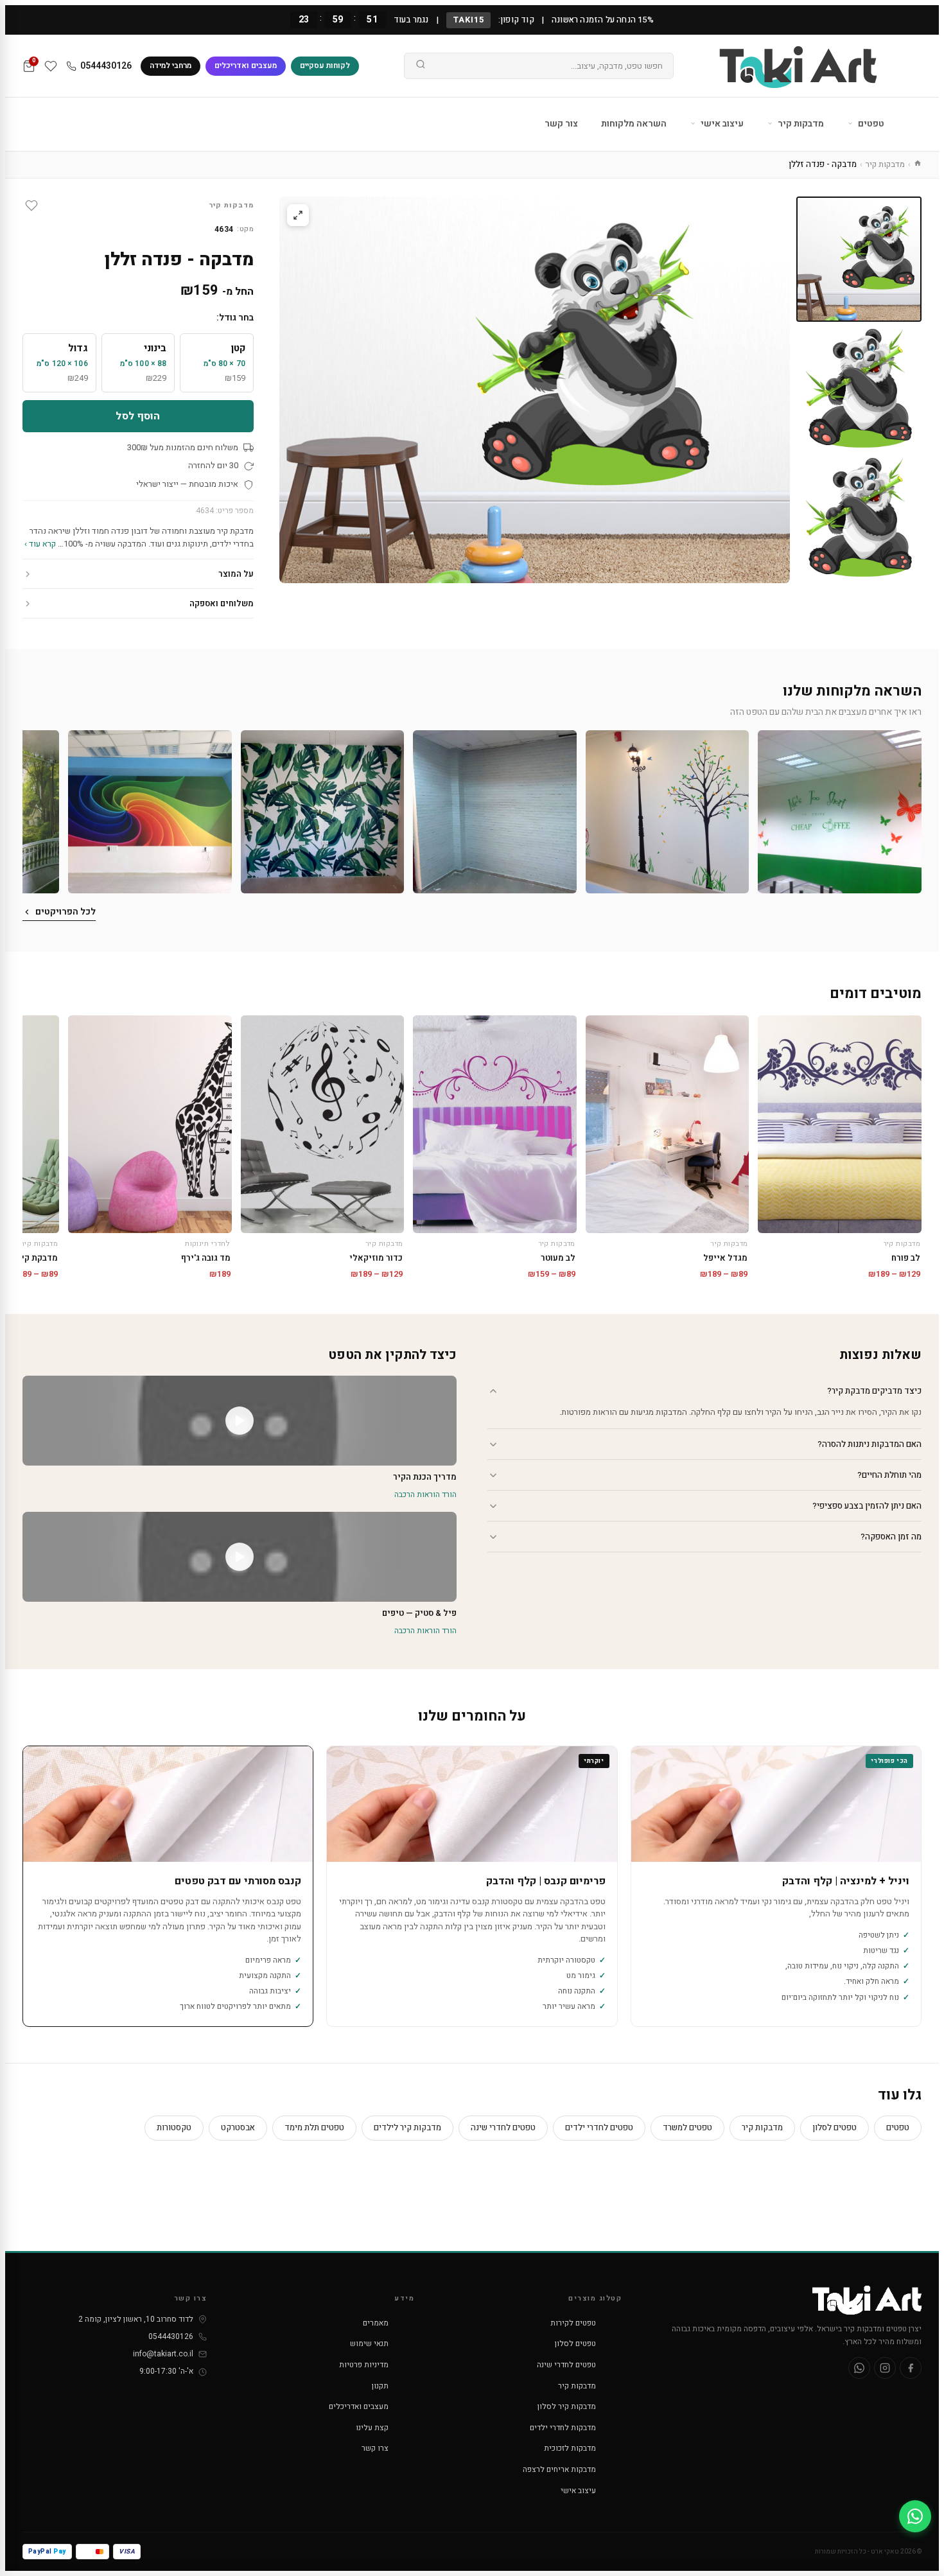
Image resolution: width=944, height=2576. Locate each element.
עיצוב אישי (721, 124)
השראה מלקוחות (634, 124)
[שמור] (31, 206)
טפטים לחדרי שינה (503, 2127)
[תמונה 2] (859, 388)
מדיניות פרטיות (364, 2365)
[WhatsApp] (859, 2368)
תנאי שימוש (369, 2344)
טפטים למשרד (687, 2127)
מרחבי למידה (170, 66)
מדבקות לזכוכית (570, 2448)
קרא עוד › (40, 544)
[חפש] (421, 66)
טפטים (870, 124)
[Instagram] (885, 2368)
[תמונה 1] (859, 259)
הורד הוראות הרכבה (425, 1494)
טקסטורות (174, 2127)
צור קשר (561, 124)
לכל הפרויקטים (66, 912)
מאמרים (376, 2323)
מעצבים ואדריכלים (246, 66)
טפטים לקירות (573, 2323)
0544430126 (106, 66)
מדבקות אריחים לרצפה (559, 2469)
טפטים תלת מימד (314, 2127)
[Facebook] (911, 2368)
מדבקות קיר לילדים (407, 2127)
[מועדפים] (51, 66)
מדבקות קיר (800, 124)
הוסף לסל (138, 416)
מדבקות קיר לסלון (567, 2406)
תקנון (380, 2386)
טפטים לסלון (835, 2127)
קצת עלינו (372, 2428)
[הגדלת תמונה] (298, 215)
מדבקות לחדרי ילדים (563, 2428)
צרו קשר (375, 2448)
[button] (840, 812)
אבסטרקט (238, 2127)
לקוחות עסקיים (325, 66)
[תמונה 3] (859, 517)
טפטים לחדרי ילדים (599, 2127)
